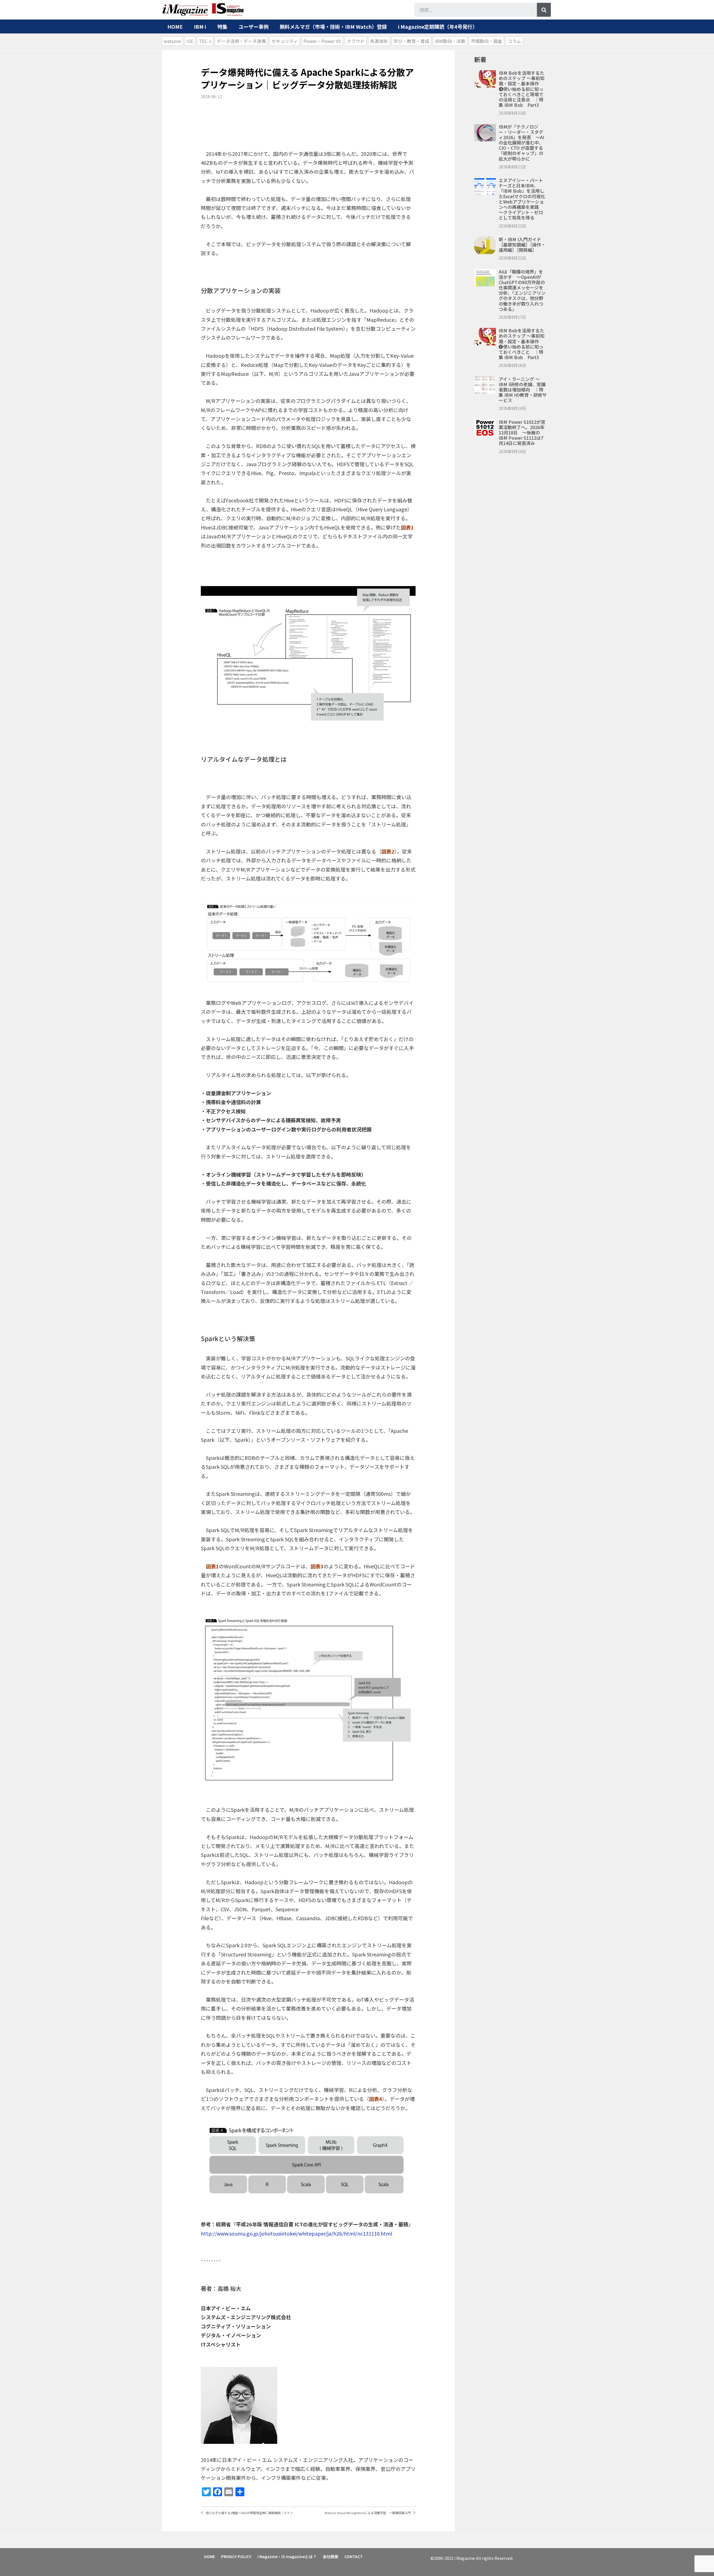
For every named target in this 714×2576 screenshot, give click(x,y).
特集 (222, 26)
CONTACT (354, 2556)
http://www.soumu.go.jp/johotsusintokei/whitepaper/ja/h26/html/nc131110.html (296, 2233)
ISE (190, 41)
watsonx (172, 41)
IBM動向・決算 (450, 41)
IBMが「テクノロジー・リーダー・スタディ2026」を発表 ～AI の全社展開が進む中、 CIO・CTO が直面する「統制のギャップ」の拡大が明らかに (521, 143)
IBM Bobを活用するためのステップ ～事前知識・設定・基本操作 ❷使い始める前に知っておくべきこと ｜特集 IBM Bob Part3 (522, 344)
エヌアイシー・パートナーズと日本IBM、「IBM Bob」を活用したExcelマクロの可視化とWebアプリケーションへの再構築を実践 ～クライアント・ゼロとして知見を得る (522, 199)
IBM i (200, 26)
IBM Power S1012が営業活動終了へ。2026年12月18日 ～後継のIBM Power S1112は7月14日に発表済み (522, 433)
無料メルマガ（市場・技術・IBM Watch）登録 (333, 26)
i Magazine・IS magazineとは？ (287, 2556)
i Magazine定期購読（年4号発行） (438, 26)
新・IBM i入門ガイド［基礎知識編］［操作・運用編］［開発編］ (522, 245)
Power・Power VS (322, 41)
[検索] (544, 10)
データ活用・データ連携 (241, 41)
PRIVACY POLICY (236, 2556)
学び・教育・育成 (411, 41)
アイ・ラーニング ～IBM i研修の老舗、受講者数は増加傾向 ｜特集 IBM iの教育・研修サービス (523, 390)
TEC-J (205, 41)
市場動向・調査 (486, 41)
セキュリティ (285, 41)
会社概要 (331, 2556)
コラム (514, 41)
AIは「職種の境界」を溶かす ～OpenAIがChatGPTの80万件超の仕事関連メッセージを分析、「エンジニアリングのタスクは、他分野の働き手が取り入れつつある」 (522, 290)
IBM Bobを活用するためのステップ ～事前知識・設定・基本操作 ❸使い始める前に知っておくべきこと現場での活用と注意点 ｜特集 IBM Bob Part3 (522, 89)
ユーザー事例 (254, 26)
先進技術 (379, 41)
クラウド (356, 41)
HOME (175, 26)
